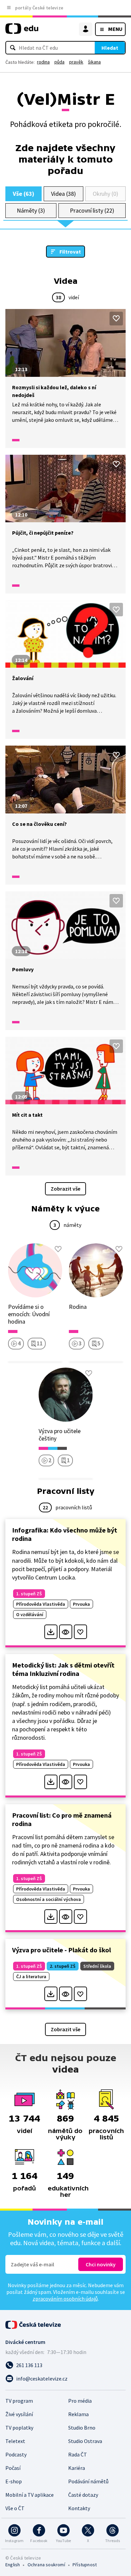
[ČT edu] (22, 31)
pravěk (76, 62)
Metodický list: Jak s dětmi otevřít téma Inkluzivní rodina (63, 1669)
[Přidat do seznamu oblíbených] (116, 318)
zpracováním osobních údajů (65, 2299)
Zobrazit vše (65, 1189)
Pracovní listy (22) (92, 210)
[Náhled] (66, 1632)
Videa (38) (63, 194)
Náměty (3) (31, 210)
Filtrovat (70, 252)
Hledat (110, 48)
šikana (94, 62)
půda (59, 62)
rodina (43, 62)
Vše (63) (24, 194)
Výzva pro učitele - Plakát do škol (61, 1950)
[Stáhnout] (51, 1632)
